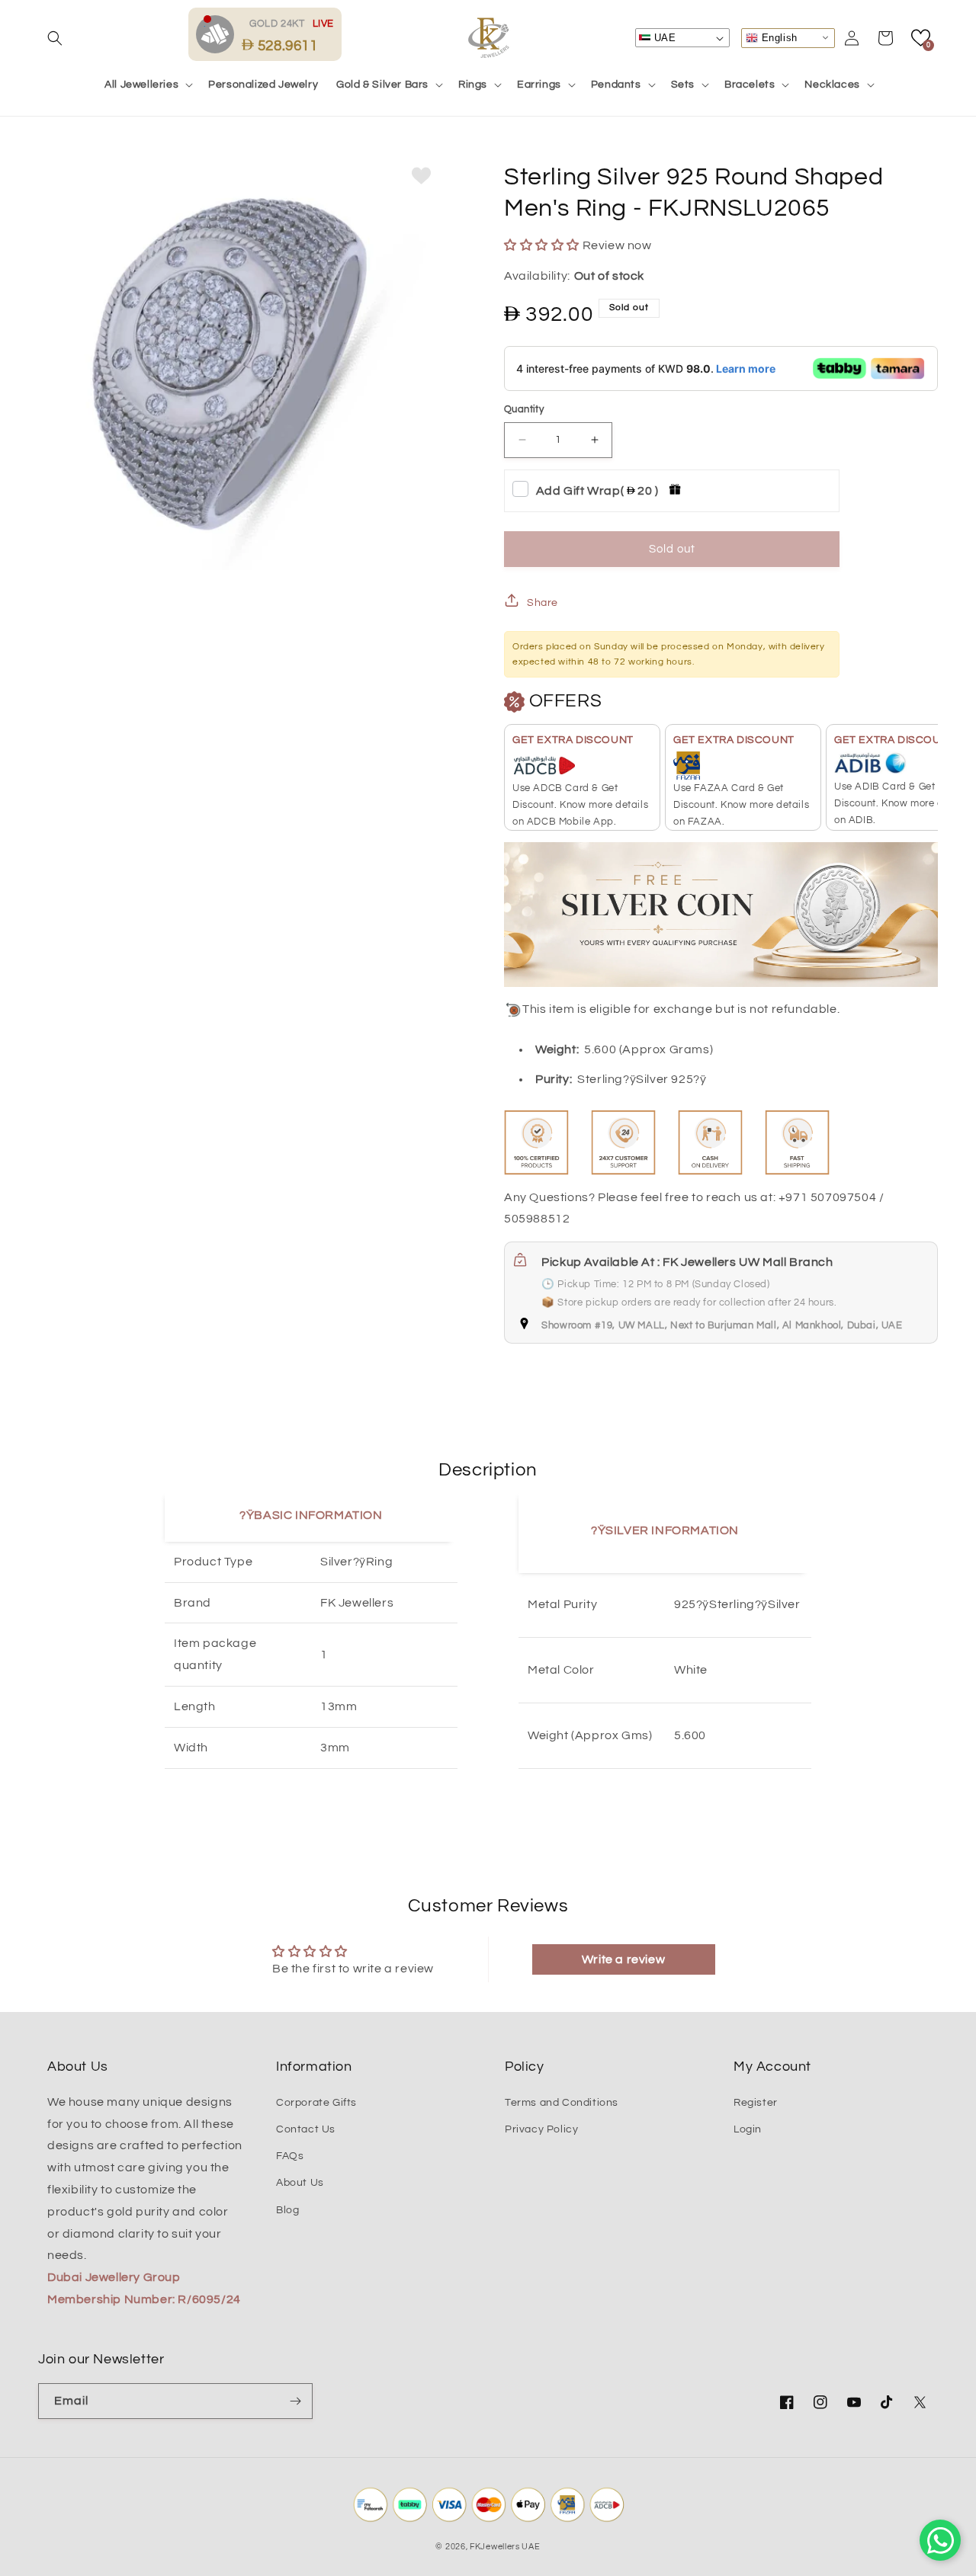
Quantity (524, 409)
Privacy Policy (541, 2129)
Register (756, 2103)
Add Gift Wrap (597, 491)
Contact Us (306, 2129)
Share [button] (543, 603)
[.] (219, 34)
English (778, 37)
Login (748, 2129)
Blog (287, 2210)
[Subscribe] (295, 2401)
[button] (55, 38)
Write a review (623, 1959)
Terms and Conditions (562, 2103)
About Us (300, 2183)
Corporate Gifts (316, 2103)
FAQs (290, 2156)
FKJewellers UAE (505, 2547)
